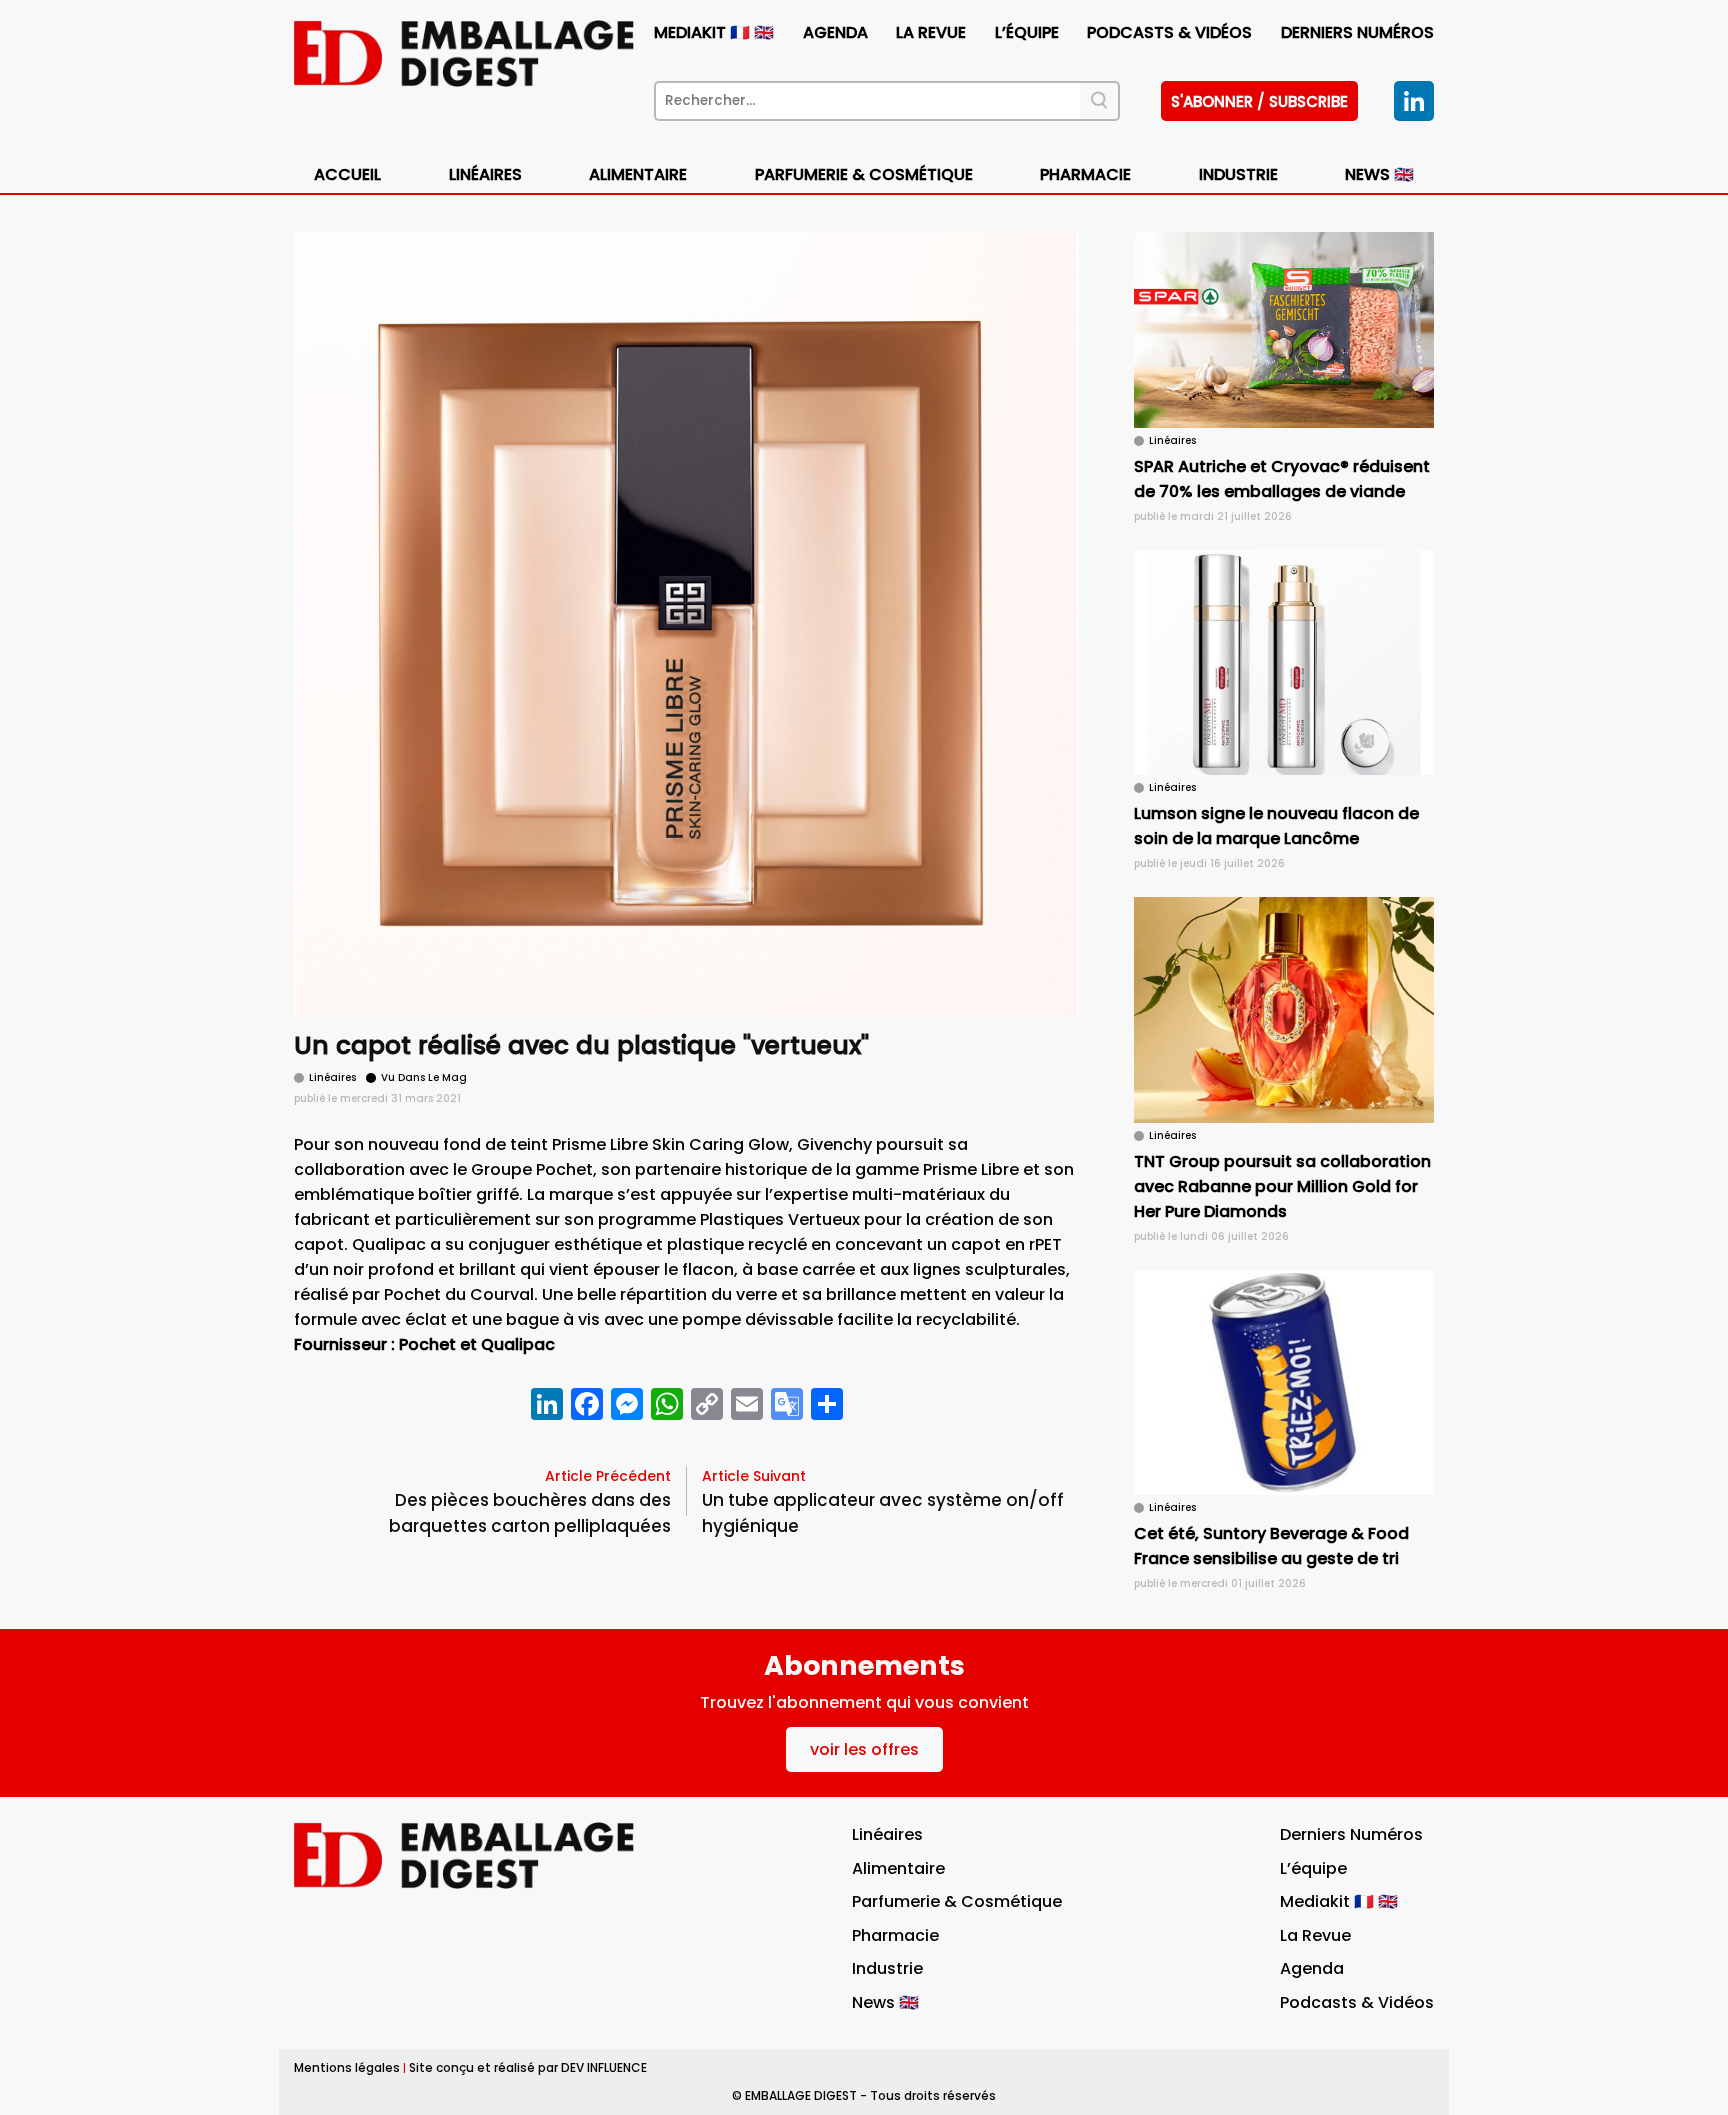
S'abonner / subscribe (1259, 101)
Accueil (347, 174)
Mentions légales (347, 2067)
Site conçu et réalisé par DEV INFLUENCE (528, 2067)
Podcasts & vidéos (1169, 32)
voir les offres (864, 1749)
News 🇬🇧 (1379, 174)
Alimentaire (638, 174)
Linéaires (485, 174)
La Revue (931, 32)
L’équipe (1027, 32)
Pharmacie (1085, 174)
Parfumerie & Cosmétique (864, 174)
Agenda (835, 32)
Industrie (887, 1968)
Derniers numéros (1357, 32)
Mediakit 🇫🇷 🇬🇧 (714, 32)
